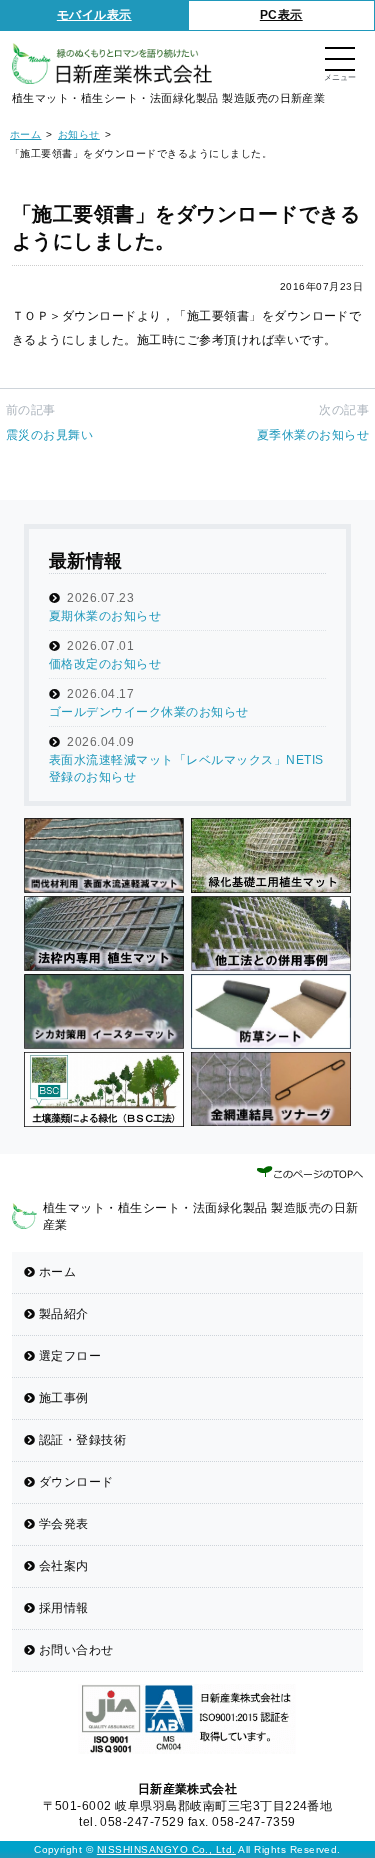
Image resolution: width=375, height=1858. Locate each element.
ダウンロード (76, 1482)
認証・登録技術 (82, 1440)
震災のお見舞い (49, 435)
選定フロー (70, 1356)
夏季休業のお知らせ (313, 435)
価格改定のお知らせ (105, 664)
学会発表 (64, 1524)
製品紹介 (64, 1314)
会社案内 (64, 1566)
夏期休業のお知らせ (105, 616)
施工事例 (64, 1398)
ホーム (57, 1272)
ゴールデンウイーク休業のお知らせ (149, 712)
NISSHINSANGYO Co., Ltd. (166, 1849)
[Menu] (340, 60)
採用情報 (64, 1608)
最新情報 (86, 561)
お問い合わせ (76, 1650)
